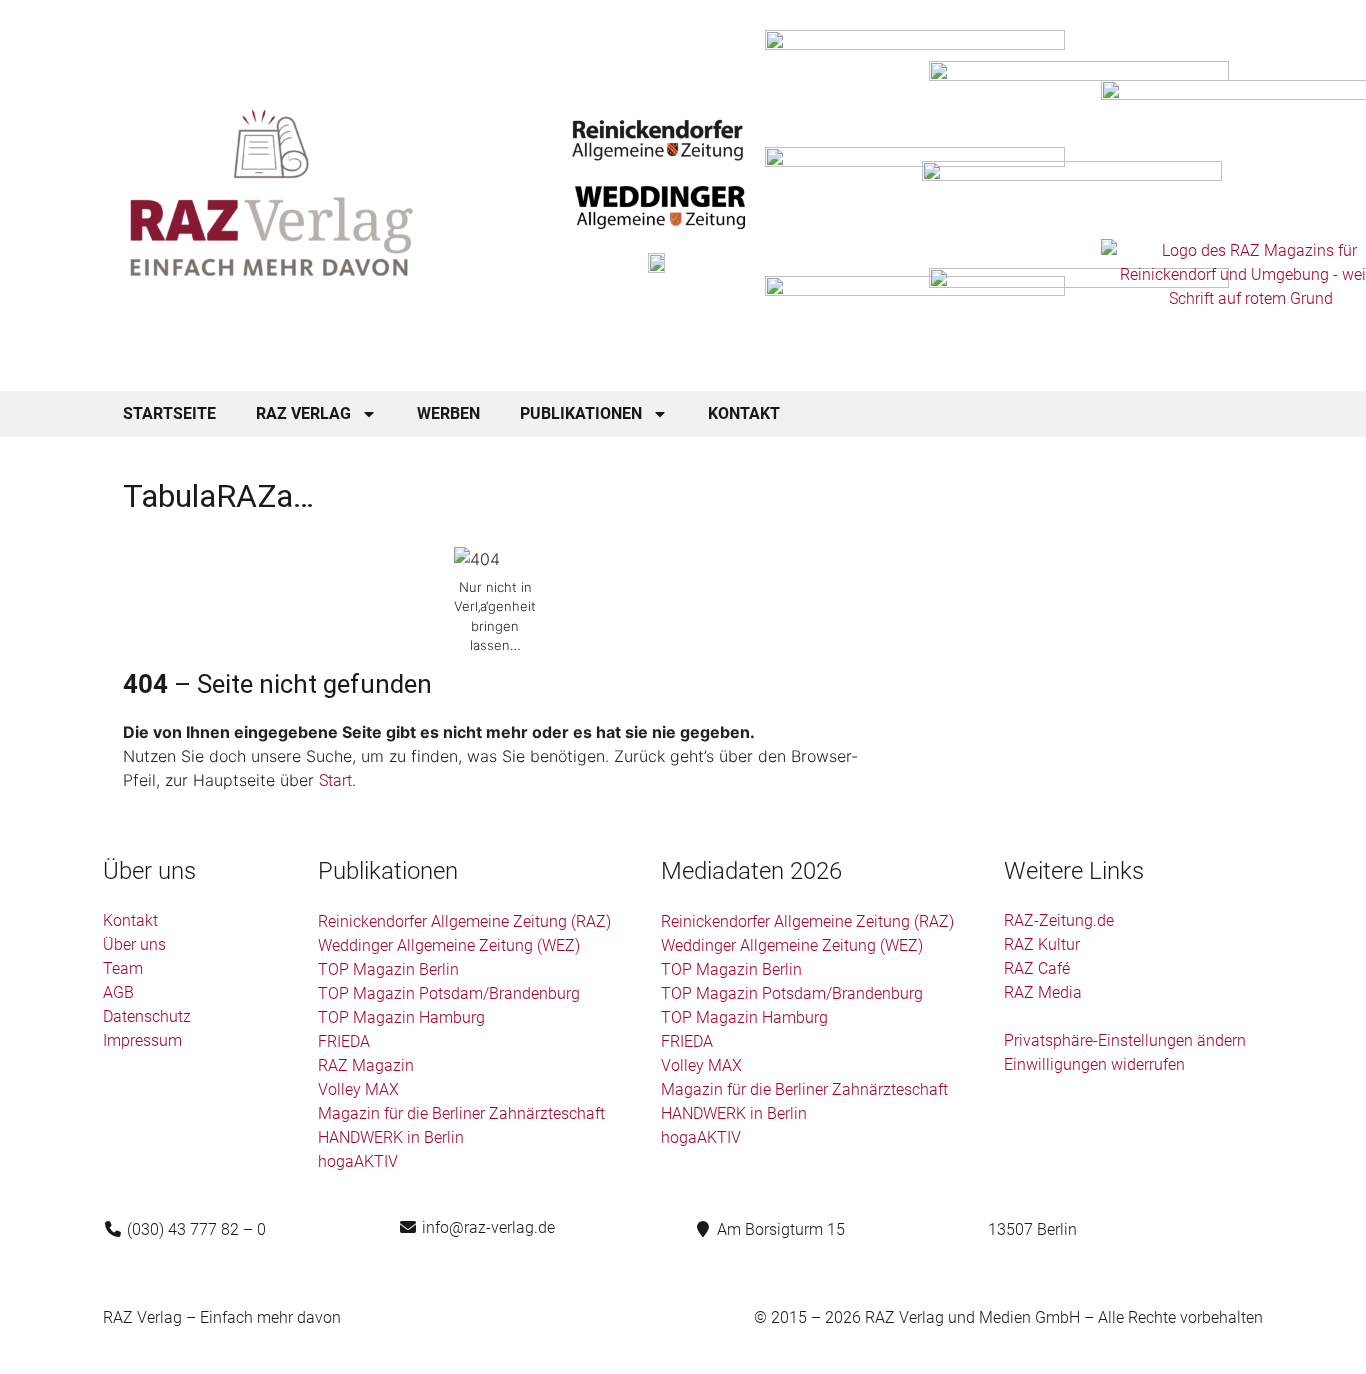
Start (335, 780)
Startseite (169, 413)
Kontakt (744, 413)
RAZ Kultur (1042, 944)
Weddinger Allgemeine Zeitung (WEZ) (449, 945)
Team (123, 968)
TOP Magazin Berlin (388, 969)
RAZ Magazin (366, 1065)
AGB (118, 992)
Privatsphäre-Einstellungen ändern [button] (1125, 1040)
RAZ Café (1037, 968)
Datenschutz (147, 1016)
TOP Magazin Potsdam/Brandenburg (449, 993)
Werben (448, 413)
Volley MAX (358, 1089)
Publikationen (581, 413)
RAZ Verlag (303, 413)
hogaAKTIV (358, 1161)
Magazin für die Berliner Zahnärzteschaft (461, 1113)
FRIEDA (344, 1041)
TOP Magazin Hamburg (401, 1017)
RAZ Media (1043, 992)
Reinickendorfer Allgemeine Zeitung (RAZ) (464, 921)
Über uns (134, 944)
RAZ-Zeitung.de (1059, 920)
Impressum (142, 1040)
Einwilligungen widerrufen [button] (1094, 1064)
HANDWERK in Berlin (391, 1137)
